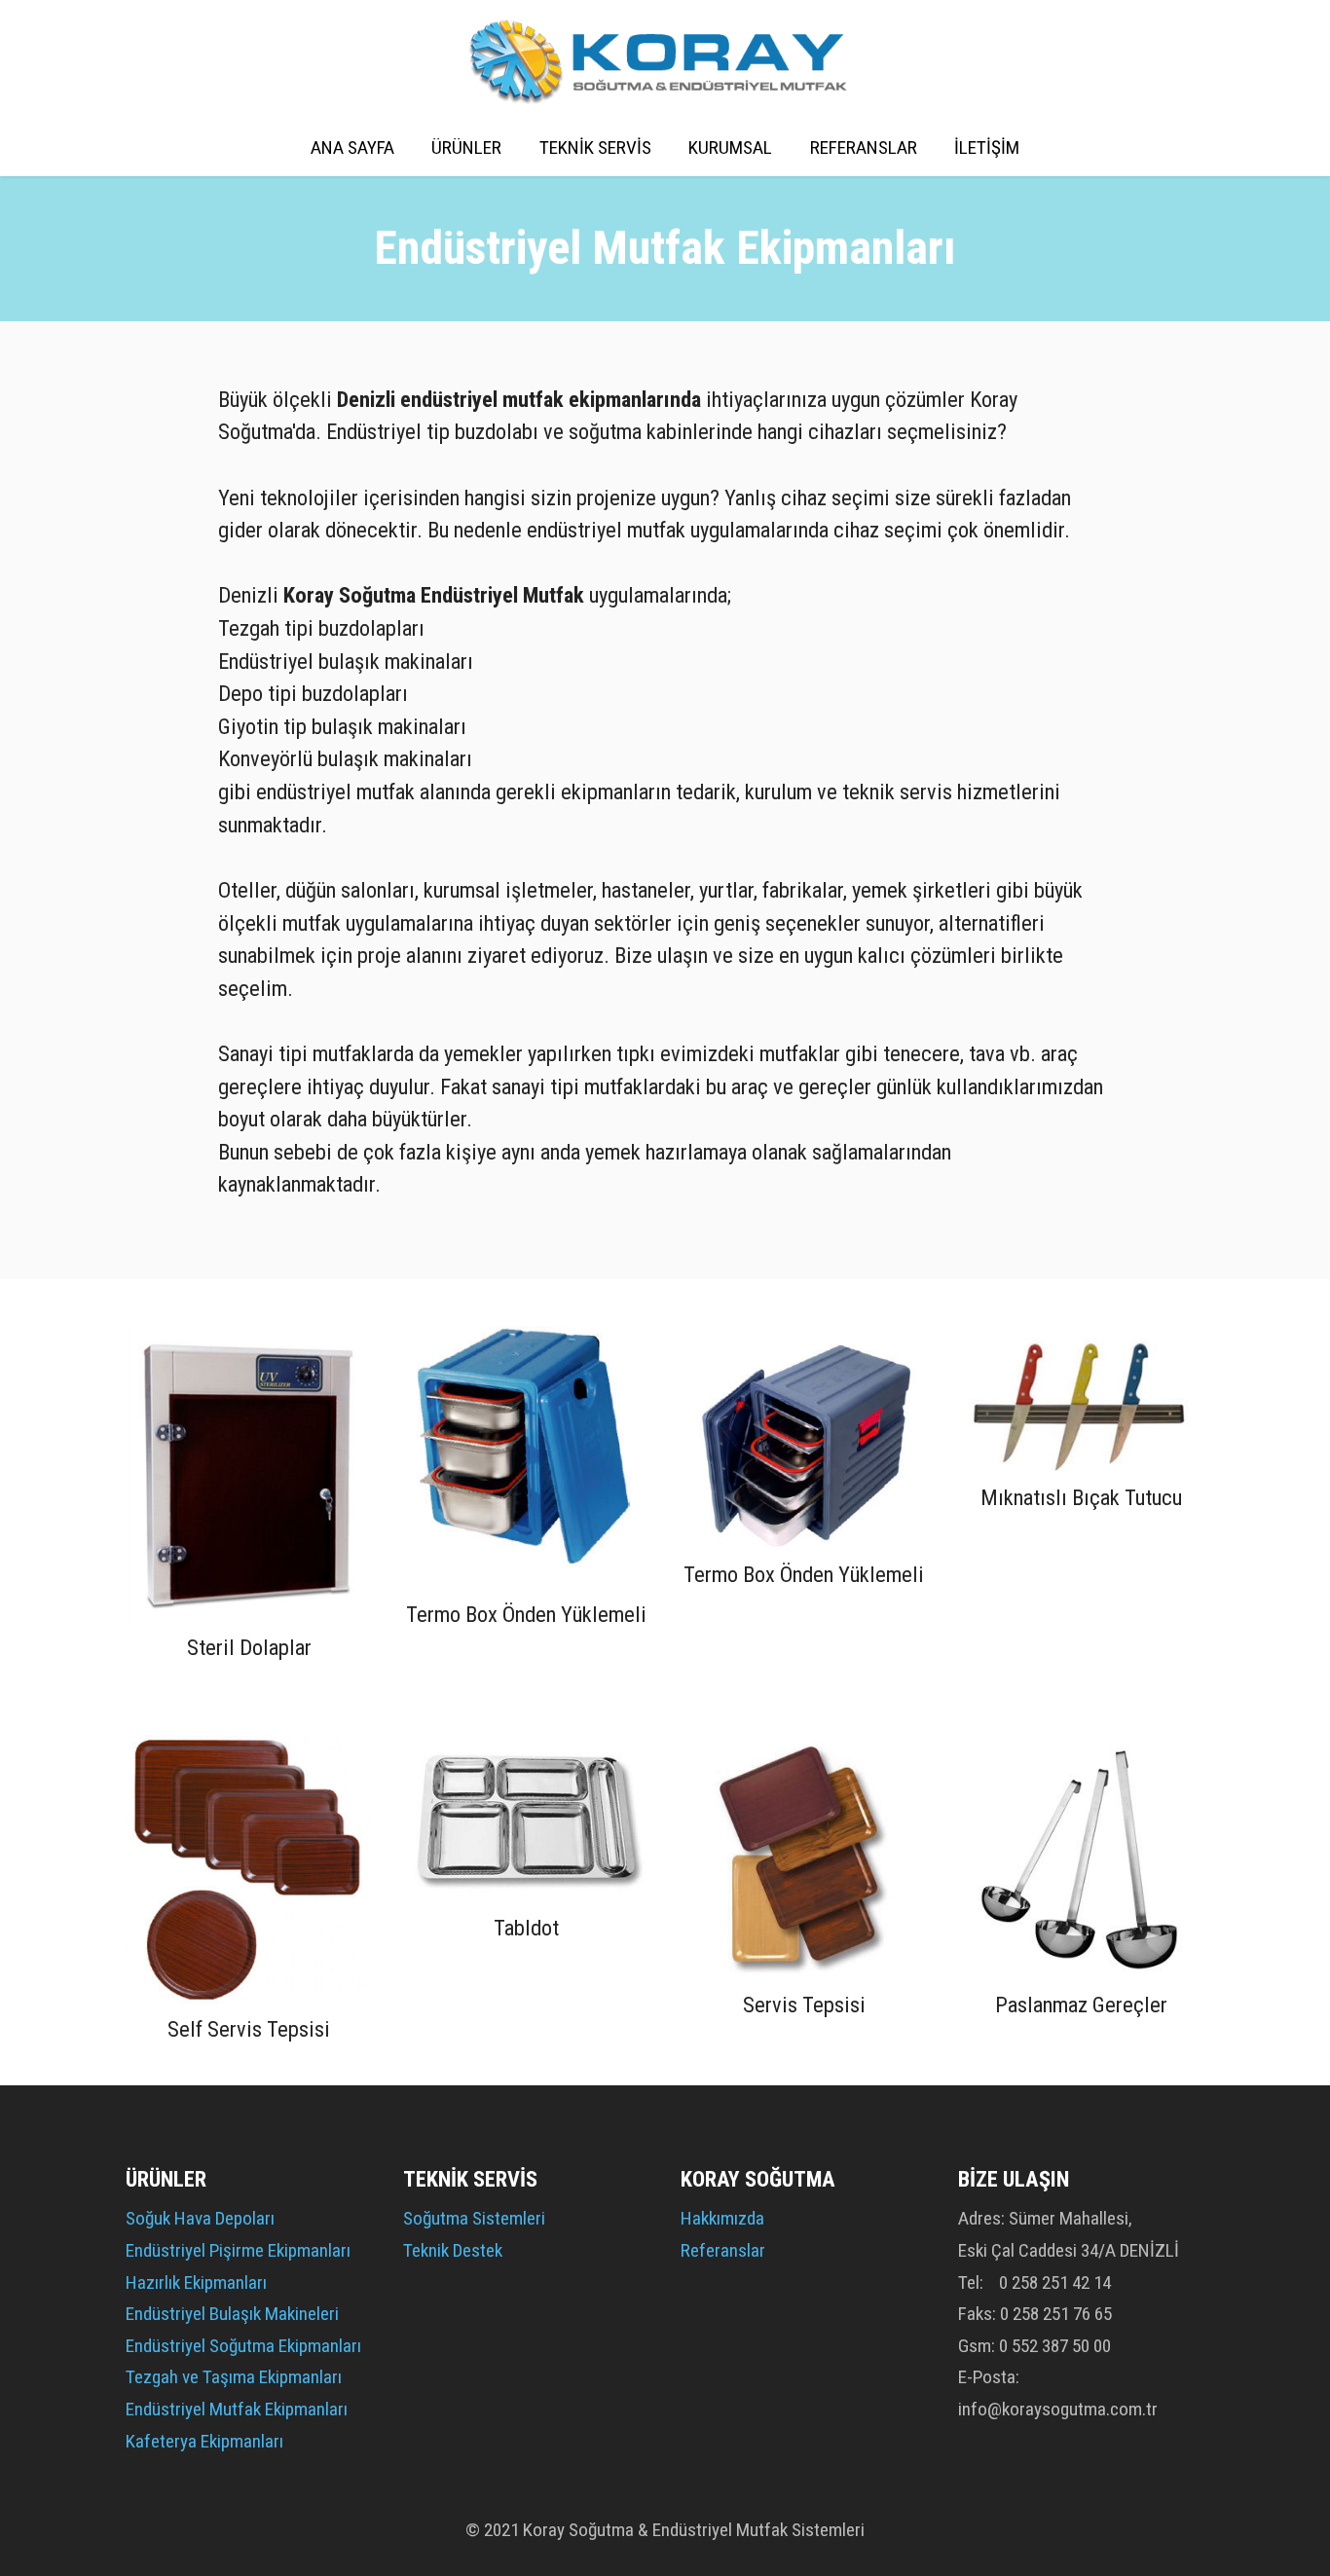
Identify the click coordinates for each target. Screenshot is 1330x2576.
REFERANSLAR (864, 147)
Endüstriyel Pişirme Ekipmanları (238, 2250)
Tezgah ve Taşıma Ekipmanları (234, 2377)
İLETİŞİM (987, 147)
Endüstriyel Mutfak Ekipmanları (237, 2409)
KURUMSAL (730, 147)
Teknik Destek (453, 2250)
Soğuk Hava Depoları (200, 2218)
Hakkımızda (722, 2218)
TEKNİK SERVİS (595, 147)
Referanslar (723, 2250)
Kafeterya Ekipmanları (204, 2441)
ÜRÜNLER (466, 147)
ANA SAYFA (352, 147)
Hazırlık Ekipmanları (196, 2282)
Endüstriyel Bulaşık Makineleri (232, 2314)
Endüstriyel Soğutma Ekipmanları (243, 2346)
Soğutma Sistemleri (474, 2218)
